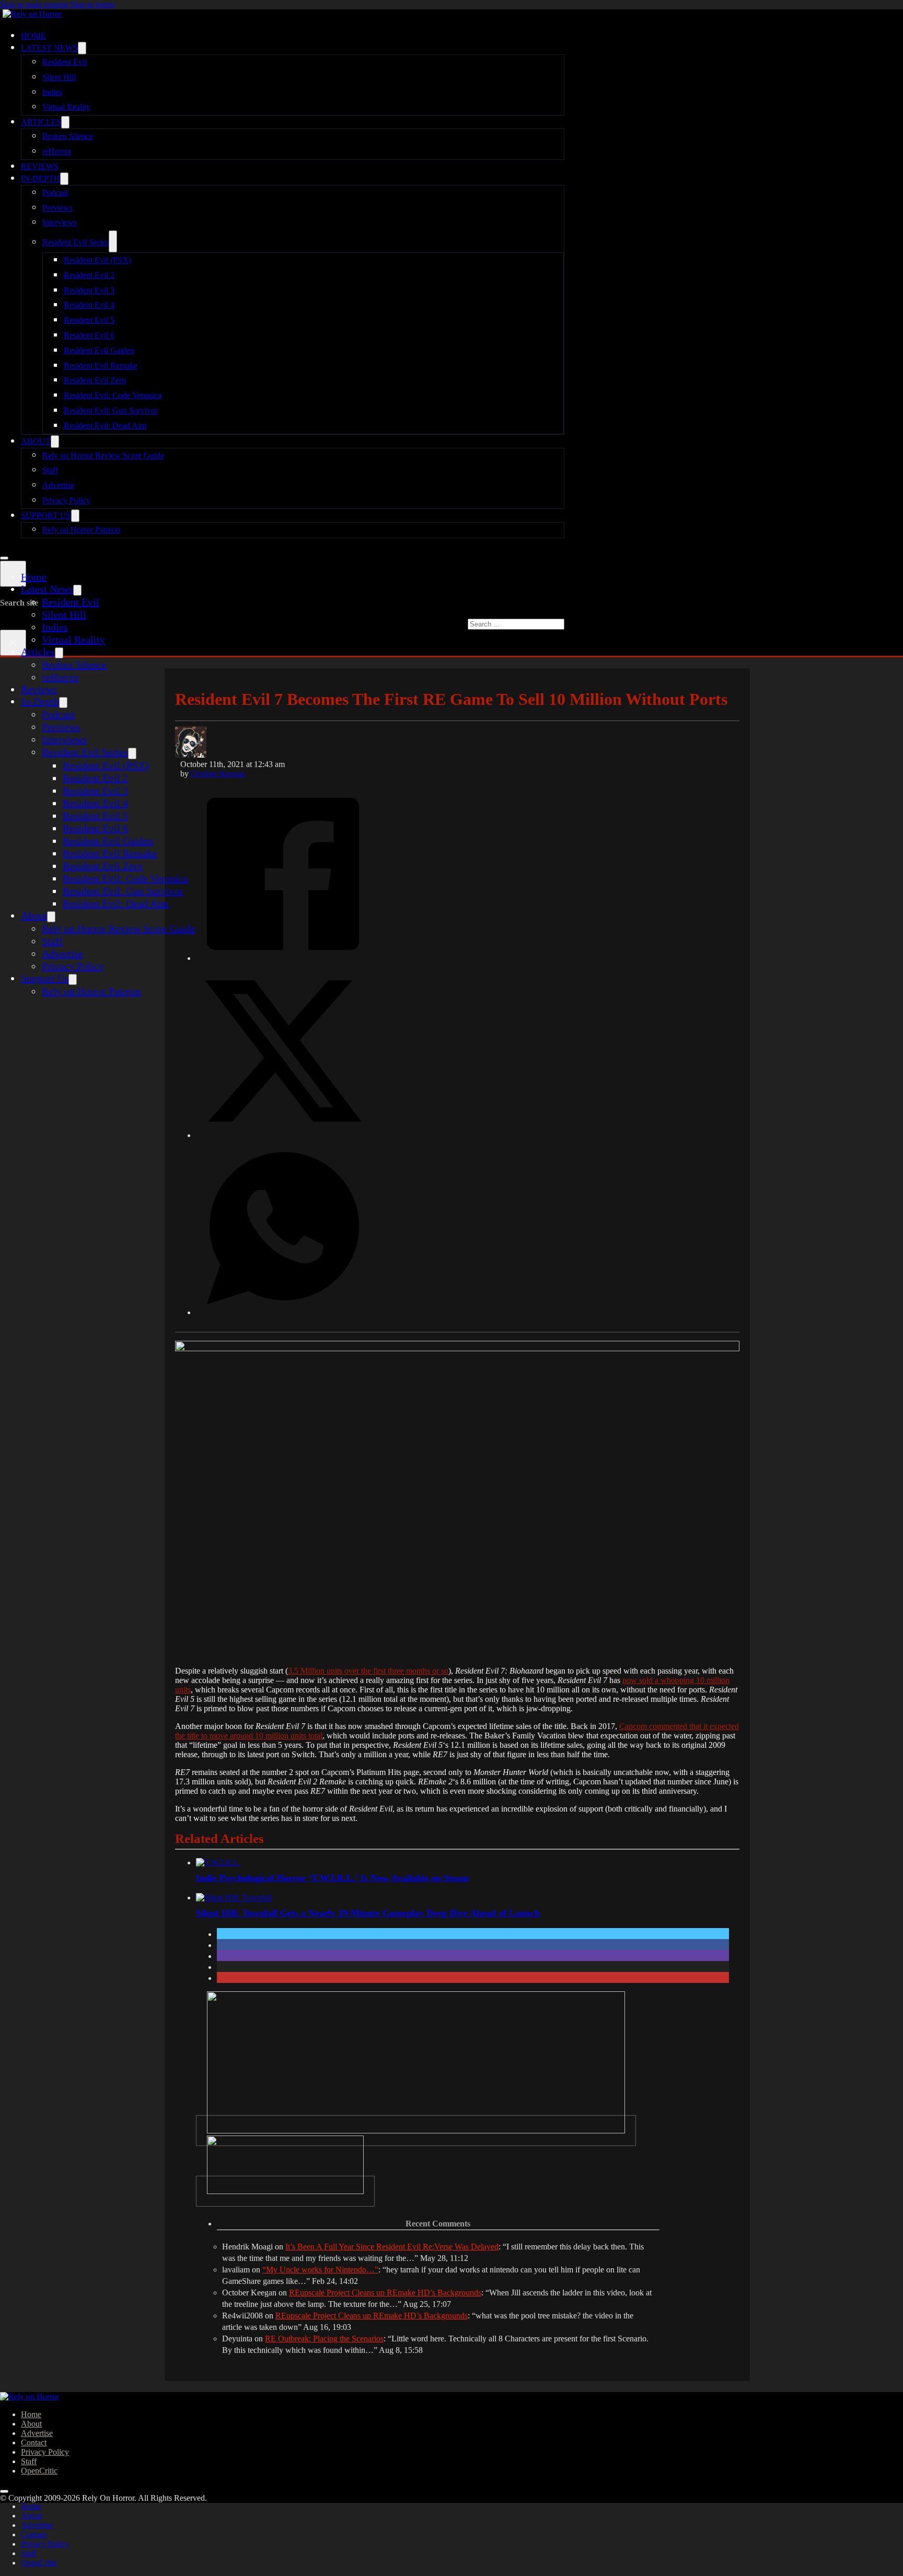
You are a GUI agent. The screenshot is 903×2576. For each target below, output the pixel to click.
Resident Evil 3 (89, 290)
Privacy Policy (66, 500)
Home (33, 36)
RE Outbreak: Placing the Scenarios (324, 2339)
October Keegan (218, 774)
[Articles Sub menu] (65, 122)
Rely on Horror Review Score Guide (103, 455)
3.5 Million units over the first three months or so (368, 1671)
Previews (57, 208)
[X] (283, 1134)
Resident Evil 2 (89, 275)
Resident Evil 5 (89, 320)
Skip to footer (92, 4)
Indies (52, 92)
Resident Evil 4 (89, 305)
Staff (50, 470)
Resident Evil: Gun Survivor (111, 410)
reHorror (57, 151)
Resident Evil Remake (101, 365)
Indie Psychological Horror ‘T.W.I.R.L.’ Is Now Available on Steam (332, 1878)
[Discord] (416, 2131)
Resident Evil (65, 62)
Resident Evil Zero (95, 380)
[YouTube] (285, 2191)
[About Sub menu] (55, 442)
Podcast (55, 193)
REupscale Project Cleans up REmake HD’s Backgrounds (385, 2293)
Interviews (60, 222)
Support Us (46, 515)
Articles (41, 122)
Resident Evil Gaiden (99, 350)
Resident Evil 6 (89, 335)
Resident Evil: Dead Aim (105, 426)
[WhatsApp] (283, 1312)
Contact (34, 2442)
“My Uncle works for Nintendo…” (320, 2270)
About (36, 441)
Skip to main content (34, 4)
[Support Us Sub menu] (75, 516)
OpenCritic (39, 2471)
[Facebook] (283, 957)
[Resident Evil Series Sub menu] (113, 241)
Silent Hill (59, 77)
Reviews (40, 166)
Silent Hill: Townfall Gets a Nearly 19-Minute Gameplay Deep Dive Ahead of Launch (368, 1913)
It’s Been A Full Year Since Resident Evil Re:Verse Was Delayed (392, 2247)
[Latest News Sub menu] (82, 48)
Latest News (49, 48)
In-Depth (40, 178)
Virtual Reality (66, 107)
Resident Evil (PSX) (97, 260)
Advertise (58, 485)
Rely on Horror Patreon (81, 530)
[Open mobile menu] (4, 558)
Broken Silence (68, 136)
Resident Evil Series (76, 242)
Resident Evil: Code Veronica (113, 395)
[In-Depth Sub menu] (64, 179)
